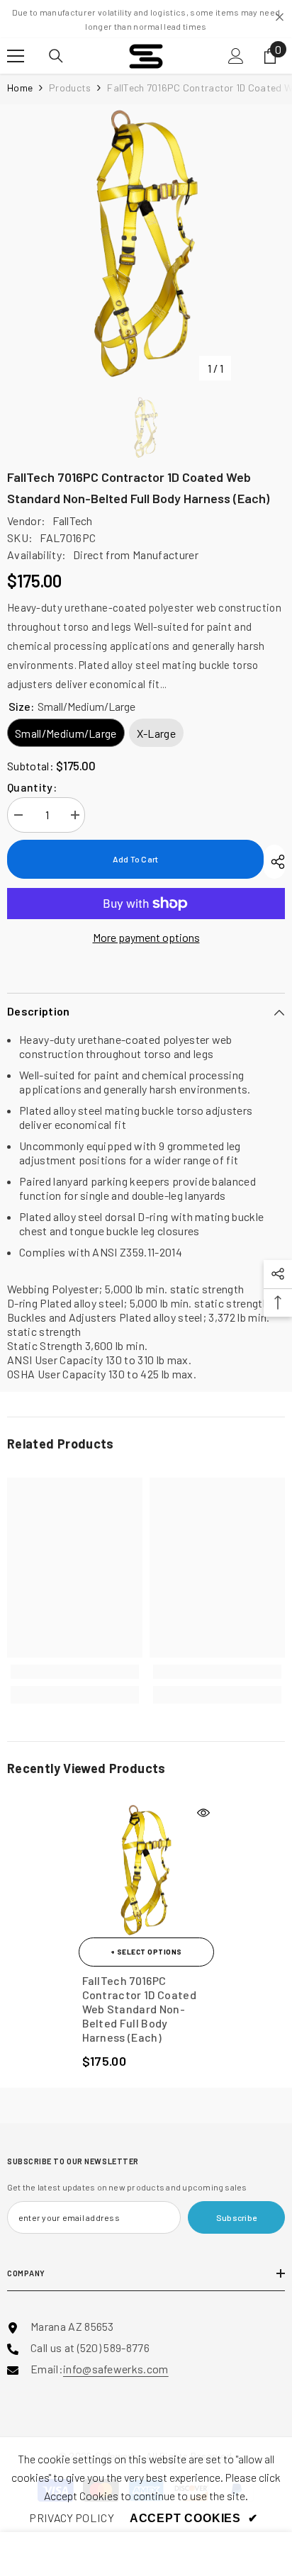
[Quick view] (203, 1813)
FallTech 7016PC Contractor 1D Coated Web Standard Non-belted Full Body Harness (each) (139, 2009)
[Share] (274, 862)
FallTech (73, 521)
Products (70, 88)
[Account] (236, 56)
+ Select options (146, 1952)
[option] (146, 243)
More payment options (146, 937)
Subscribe (236, 2217)
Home (20, 88)
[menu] (16, 56)
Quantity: (32, 787)
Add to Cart (136, 859)
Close (280, 17)
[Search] (56, 56)
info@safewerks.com (116, 2369)
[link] (75, 1672)
